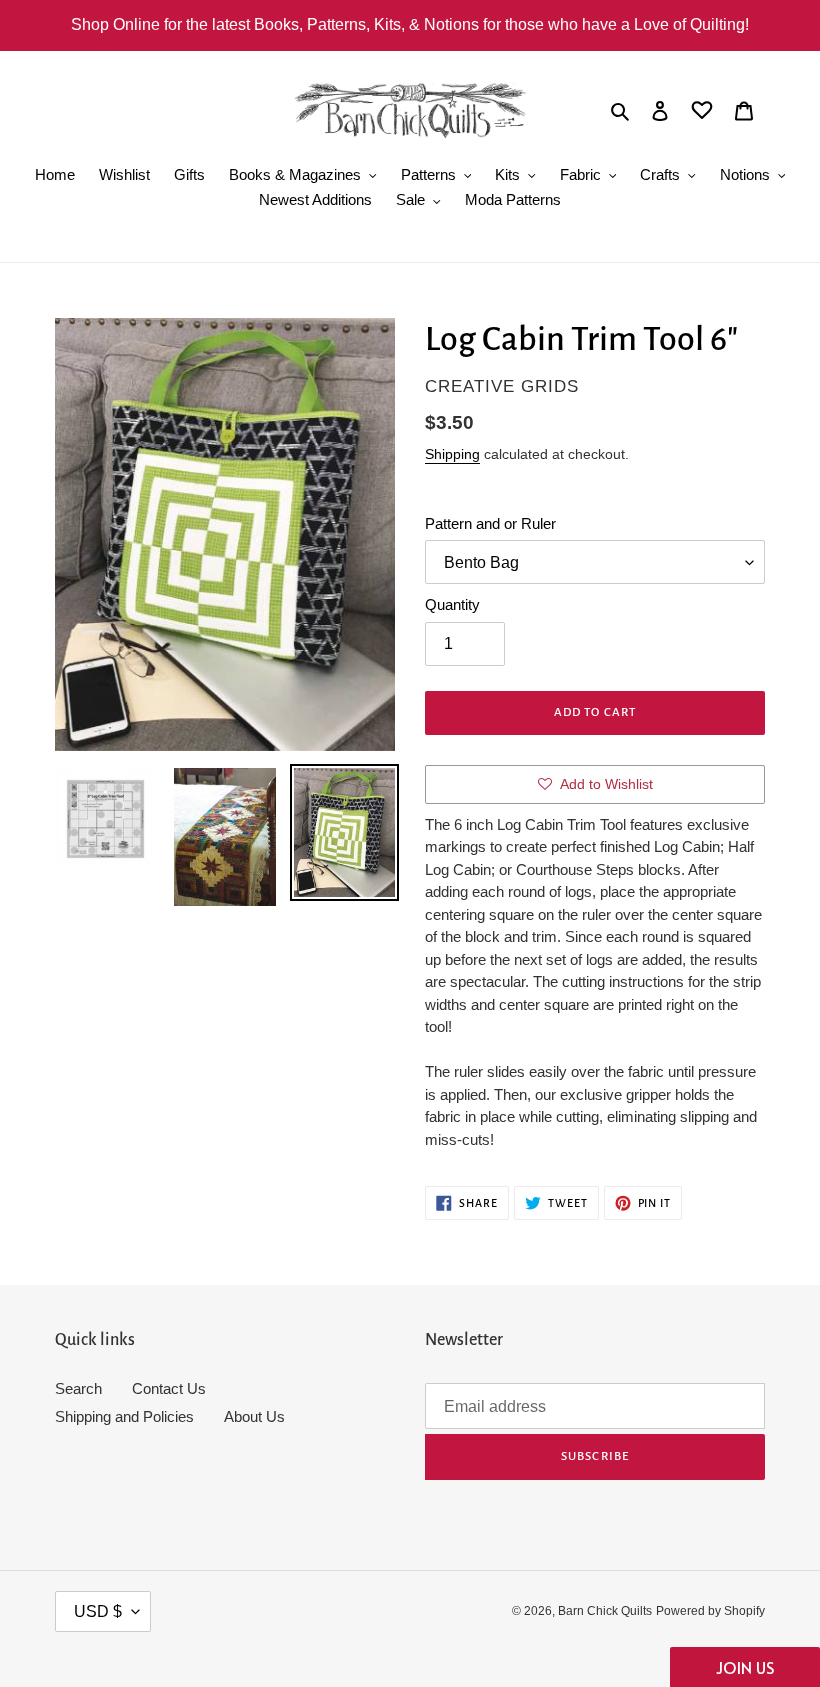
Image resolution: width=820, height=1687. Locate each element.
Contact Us (169, 1388)
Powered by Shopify (710, 1611)
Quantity (452, 604)
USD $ (98, 1611)
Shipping (452, 454)
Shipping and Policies (124, 1416)
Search (78, 1388)
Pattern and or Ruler (490, 523)
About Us (254, 1416)
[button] (745, 1667)
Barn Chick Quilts (605, 1611)
